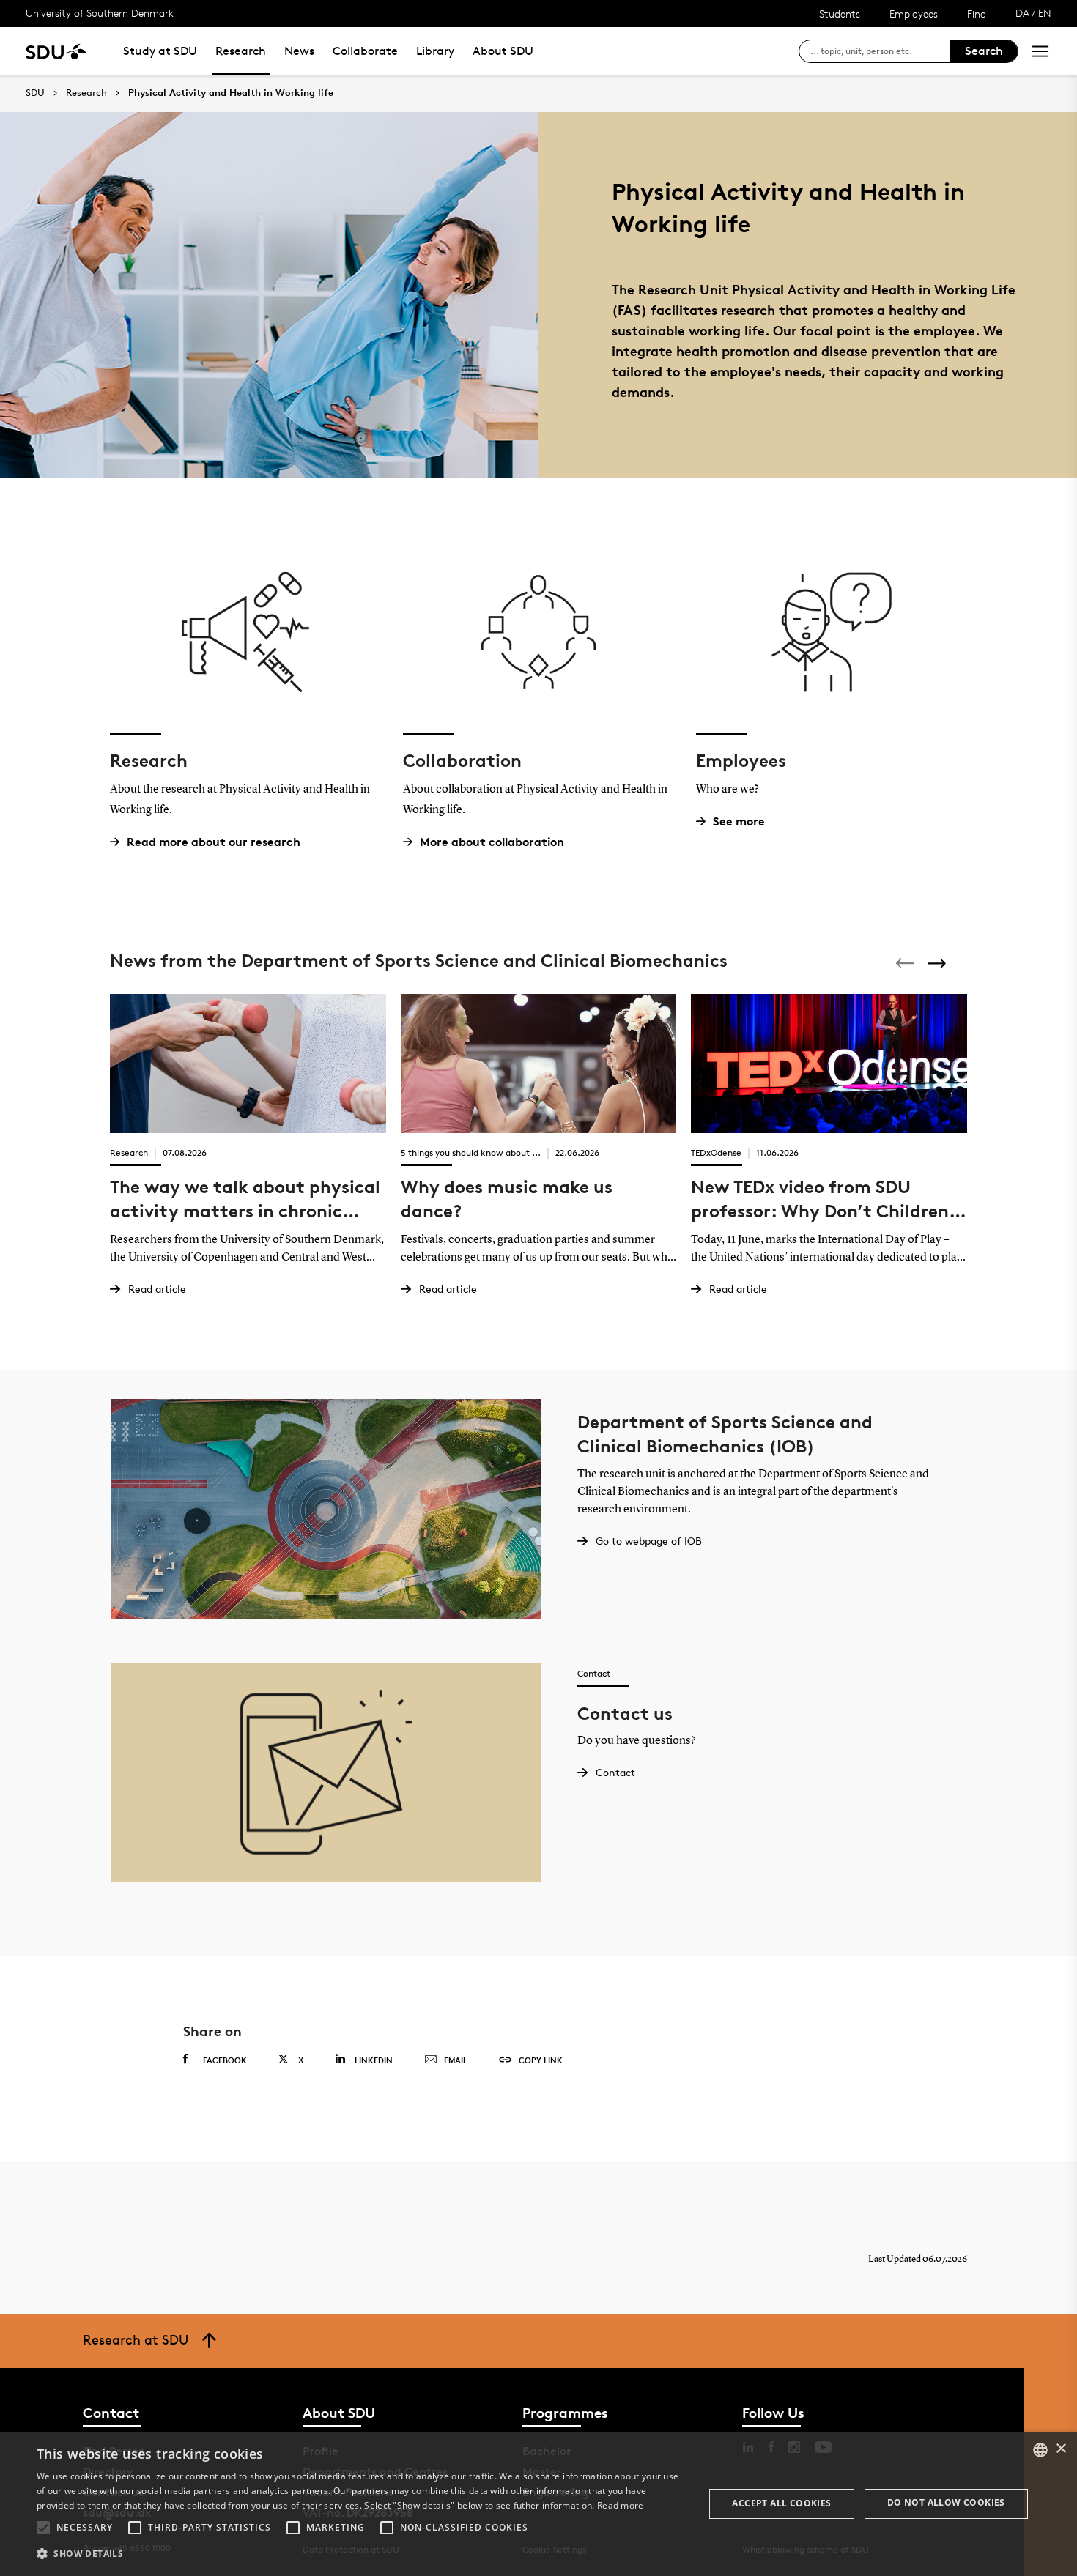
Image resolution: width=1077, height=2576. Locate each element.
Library (435, 51)
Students (840, 14)
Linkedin (374, 2060)
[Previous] (906, 963)
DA (1022, 13)
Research (241, 51)
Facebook (225, 2060)
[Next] (939, 964)
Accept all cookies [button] (781, 2503)
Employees (914, 14)
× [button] (1061, 2449)
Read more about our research (214, 842)
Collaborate (365, 51)
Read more (621, 2505)
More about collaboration (492, 842)
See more (739, 821)
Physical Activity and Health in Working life (231, 93)
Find (977, 14)
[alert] (538, 2504)
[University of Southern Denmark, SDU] (56, 51)
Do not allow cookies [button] (946, 2502)
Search (984, 51)
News (299, 51)
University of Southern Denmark (100, 13)
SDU (35, 93)
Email (456, 2060)
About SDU (503, 51)
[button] (43, 2528)
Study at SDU (160, 51)
